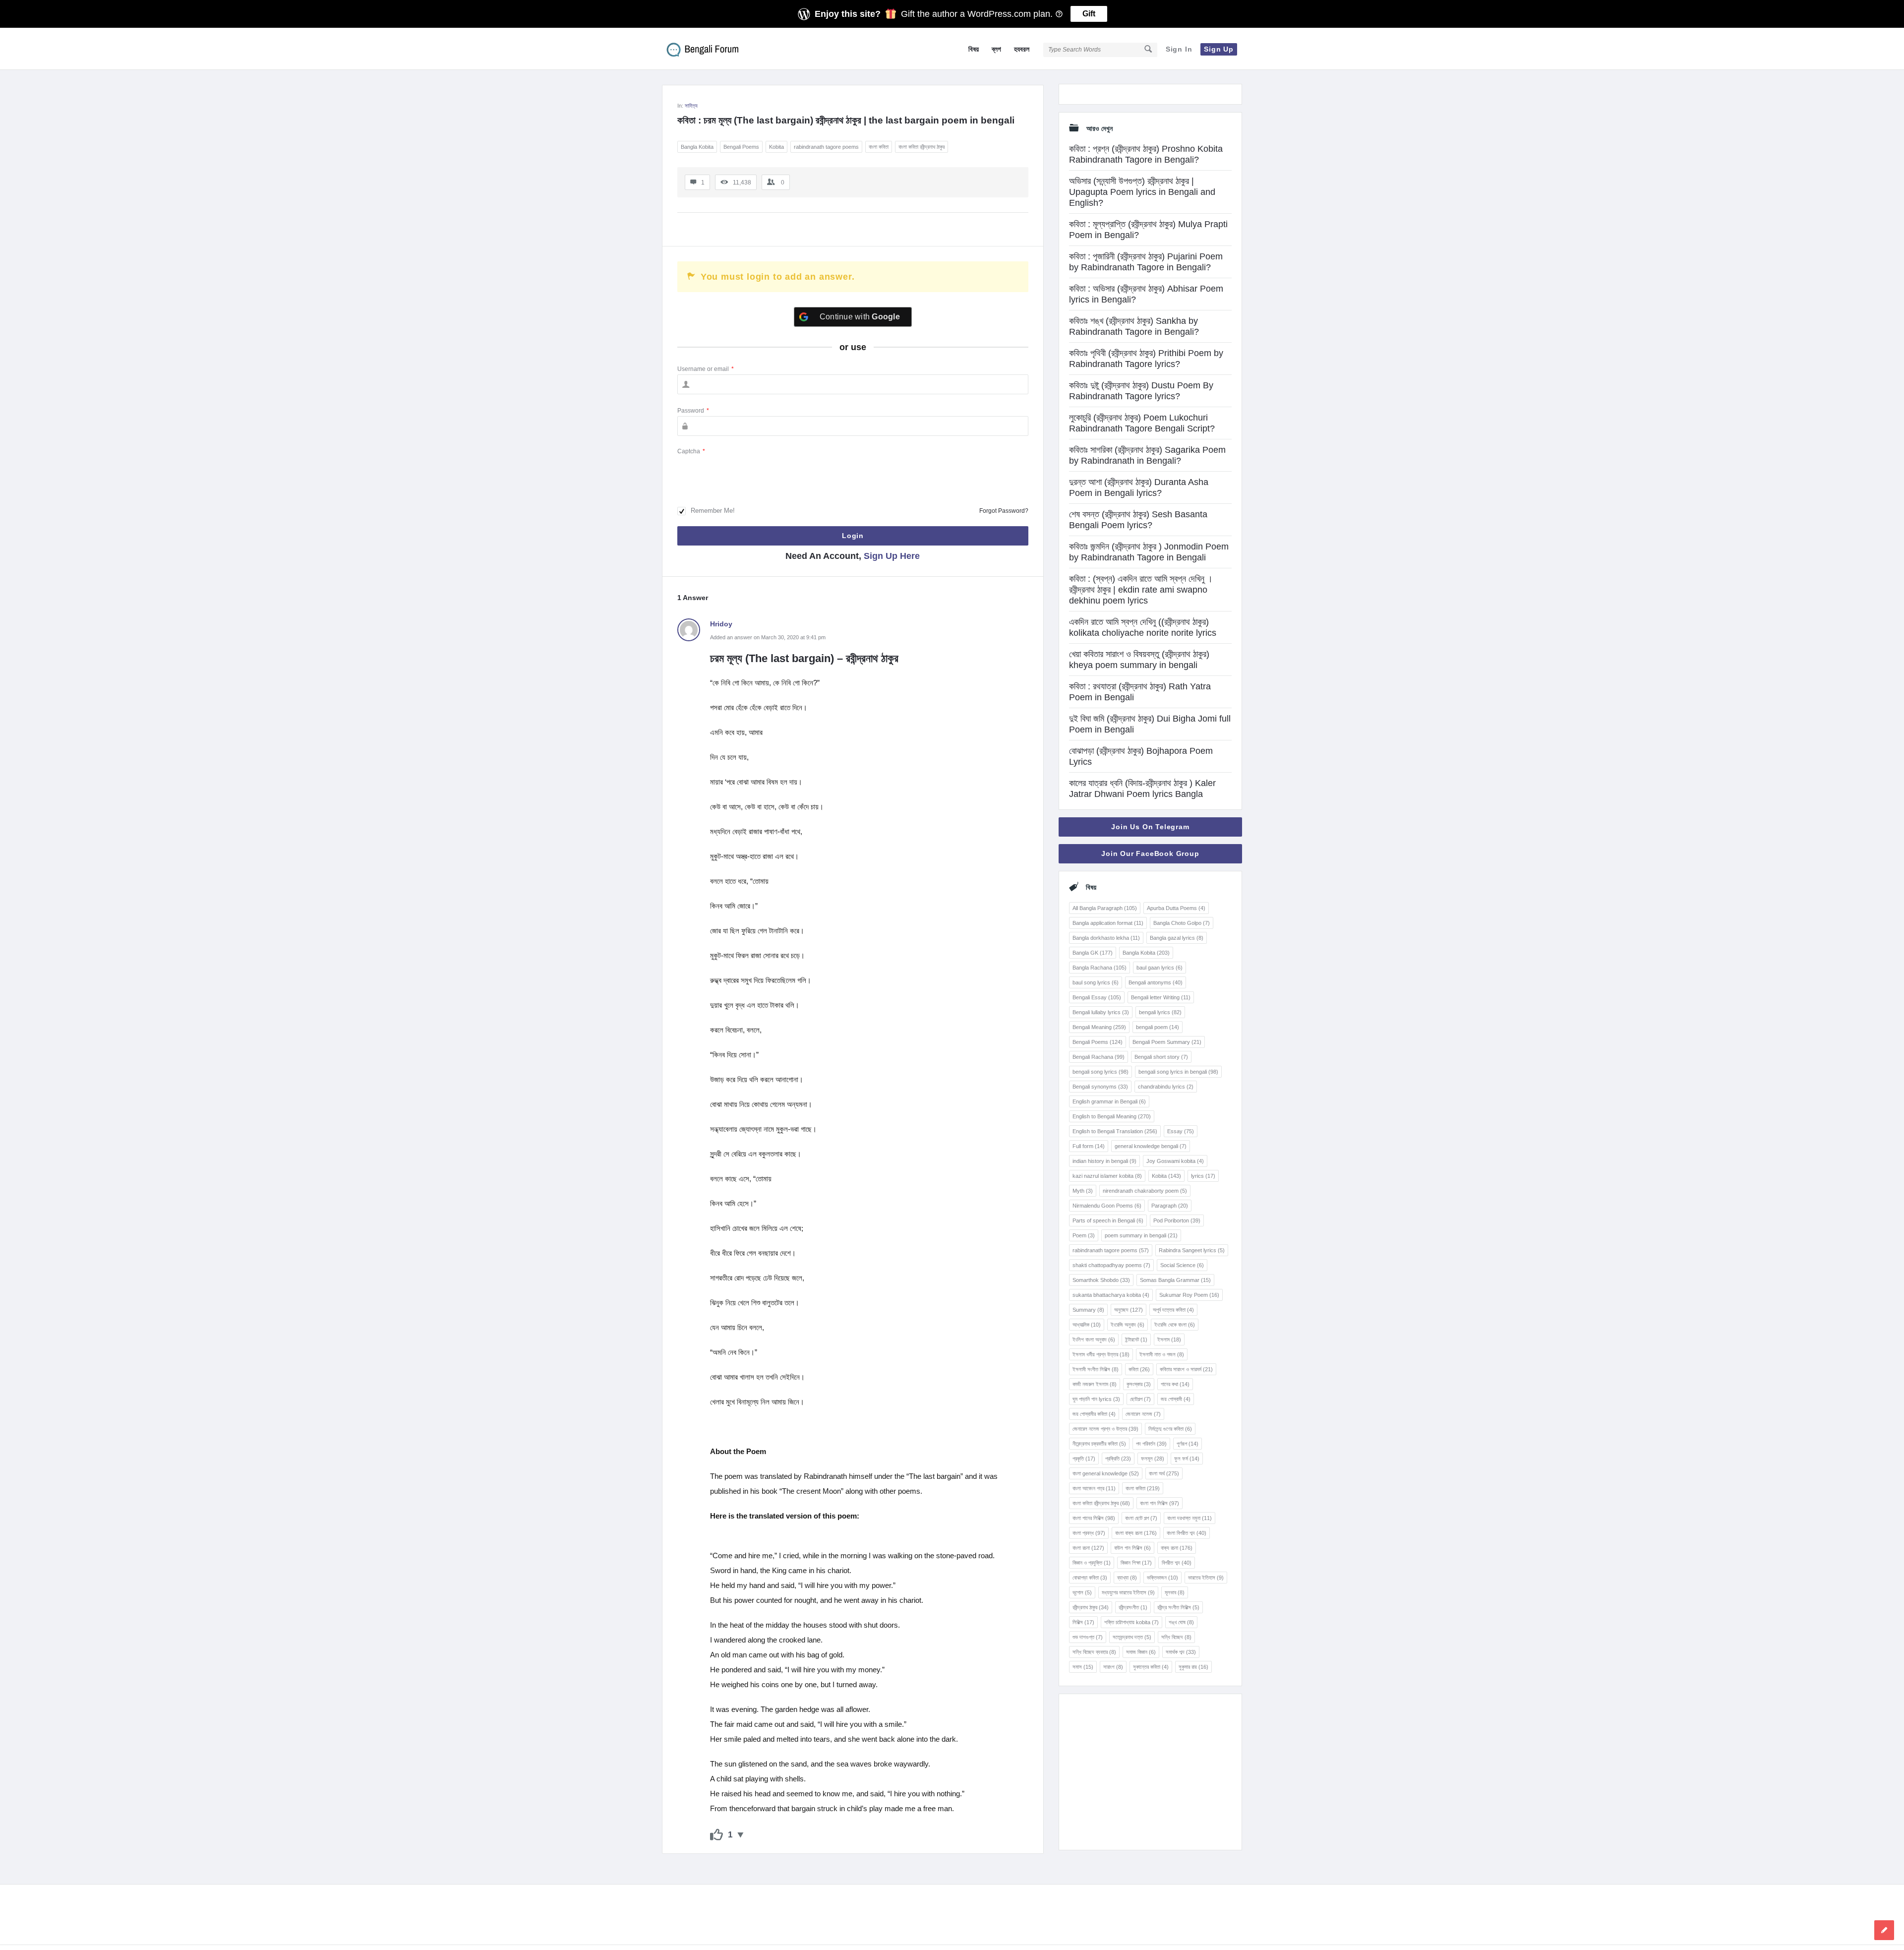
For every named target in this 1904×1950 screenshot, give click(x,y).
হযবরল (1022, 49)
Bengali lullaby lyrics (1101, 1012)
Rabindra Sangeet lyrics (1192, 1250)
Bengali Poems (741, 147)
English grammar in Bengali (1109, 1101)
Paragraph (1170, 1206)
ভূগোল (1082, 1592)
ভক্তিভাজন (1162, 1578)
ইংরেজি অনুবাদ (1128, 1325)
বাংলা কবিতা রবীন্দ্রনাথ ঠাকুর (922, 147)
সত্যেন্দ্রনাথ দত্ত (1132, 1637)
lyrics (1203, 1176)
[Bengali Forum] (712, 49)
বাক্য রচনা (1177, 1548)
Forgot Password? (1004, 511)
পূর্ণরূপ (1188, 1444)
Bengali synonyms (1100, 1087)
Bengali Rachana (1099, 1057)
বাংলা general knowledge (1106, 1473)
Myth (1083, 1191)
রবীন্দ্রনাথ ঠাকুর (1091, 1607)
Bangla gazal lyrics (1177, 938)
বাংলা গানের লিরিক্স (1094, 1518)
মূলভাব (1175, 1592)
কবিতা (1139, 1369)
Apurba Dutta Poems (1176, 908)
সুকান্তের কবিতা (1151, 1667)
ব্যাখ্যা (1127, 1578)
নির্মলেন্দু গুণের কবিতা (1170, 1429)
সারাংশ (1113, 1667)
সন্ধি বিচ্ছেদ (1176, 1637)
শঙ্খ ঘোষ (1181, 1622)
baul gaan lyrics (1160, 968)
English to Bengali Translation (1115, 1131)
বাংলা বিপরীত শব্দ (1187, 1533)
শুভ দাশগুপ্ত (1088, 1637)
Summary (1088, 1310)
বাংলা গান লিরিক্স (1160, 1503)
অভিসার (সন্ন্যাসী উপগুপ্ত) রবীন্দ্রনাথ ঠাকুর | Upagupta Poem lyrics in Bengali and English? (1142, 192)
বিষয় (974, 49)
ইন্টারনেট (1136, 1340)
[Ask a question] (1884, 1930)
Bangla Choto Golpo (1182, 923)
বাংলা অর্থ (1164, 1473)
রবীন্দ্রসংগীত (1133, 1607)
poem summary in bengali (1141, 1235)
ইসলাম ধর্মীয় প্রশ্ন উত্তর (1101, 1354)
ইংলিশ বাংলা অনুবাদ (1094, 1340)
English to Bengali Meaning (1112, 1116)
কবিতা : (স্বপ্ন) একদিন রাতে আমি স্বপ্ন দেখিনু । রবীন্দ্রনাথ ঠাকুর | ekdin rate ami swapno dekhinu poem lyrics (1141, 590)
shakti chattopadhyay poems (1111, 1265)
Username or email (706, 369)
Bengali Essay (1097, 997)
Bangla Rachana (1100, 968)
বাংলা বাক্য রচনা (1136, 1533)
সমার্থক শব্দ (1181, 1652)
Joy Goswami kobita (1175, 1161)
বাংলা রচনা (1088, 1548)
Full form (1089, 1146)
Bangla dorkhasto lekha (1106, 938)
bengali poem (1158, 1027)
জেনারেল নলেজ (1143, 1414)
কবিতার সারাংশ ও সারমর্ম (1186, 1369)
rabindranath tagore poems (826, 147)
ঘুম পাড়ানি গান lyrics (1096, 1399)
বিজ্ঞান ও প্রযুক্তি (1092, 1563)
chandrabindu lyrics (1166, 1087)
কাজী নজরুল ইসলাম (1095, 1384)
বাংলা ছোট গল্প (1141, 1518)
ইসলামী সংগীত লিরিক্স (1096, 1369)
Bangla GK (1093, 953)
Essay (1181, 1131)
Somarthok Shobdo (1101, 1280)
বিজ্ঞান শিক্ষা (1136, 1563)
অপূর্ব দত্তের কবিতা (1173, 1310)
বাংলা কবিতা (879, 147)
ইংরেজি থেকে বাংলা (1175, 1325)
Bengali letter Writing (1161, 997)
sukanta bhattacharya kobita (1111, 1295)
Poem (1084, 1235)
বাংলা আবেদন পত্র (1094, 1488)
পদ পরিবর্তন (1151, 1444)
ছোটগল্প (1140, 1399)
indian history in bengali (1104, 1161)
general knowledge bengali (1151, 1146)
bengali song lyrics (1101, 1072)
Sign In (1179, 49)
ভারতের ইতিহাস (1206, 1578)
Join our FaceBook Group (1150, 853)
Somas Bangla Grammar (1175, 1280)
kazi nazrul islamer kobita (1107, 1176)
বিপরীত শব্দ (1177, 1563)
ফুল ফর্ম (1187, 1459)
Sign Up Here (892, 556)
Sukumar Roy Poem (1189, 1295)
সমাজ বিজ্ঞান (1141, 1652)
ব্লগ (996, 49)
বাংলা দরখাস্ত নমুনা (1190, 1518)
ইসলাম (1169, 1340)
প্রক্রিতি (1118, 1459)
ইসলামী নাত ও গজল (1162, 1354)
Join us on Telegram (1150, 827)
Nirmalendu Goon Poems (1107, 1206)
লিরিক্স (1083, 1622)
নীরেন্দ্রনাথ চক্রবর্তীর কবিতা (1099, 1444)
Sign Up (1219, 49)
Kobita (776, 147)
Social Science (1182, 1265)
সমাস (1083, 1667)
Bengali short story (1161, 1057)
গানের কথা (1175, 1384)
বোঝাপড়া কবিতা (1090, 1578)
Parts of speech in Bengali (1108, 1220)
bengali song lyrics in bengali (1178, 1072)
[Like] (716, 1835)
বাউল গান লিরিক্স (1132, 1548)
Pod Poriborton (1177, 1220)
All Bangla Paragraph (1105, 908)
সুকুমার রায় (1193, 1667)
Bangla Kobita (697, 147)
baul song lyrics (1096, 982)
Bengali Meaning (1099, 1027)
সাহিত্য (691, 106)
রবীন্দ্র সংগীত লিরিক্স (1178, 1607)
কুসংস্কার (1139, 1384)
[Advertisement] (1150, 1772)
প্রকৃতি (1084, 1459)
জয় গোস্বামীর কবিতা (1094, 1414)
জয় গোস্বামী (1176, 1399)
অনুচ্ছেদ (1129, 1310)
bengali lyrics (1160, 1012)
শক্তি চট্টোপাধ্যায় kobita (1131, 1622)
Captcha (691, 451)
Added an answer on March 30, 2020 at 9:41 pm (768, 637)
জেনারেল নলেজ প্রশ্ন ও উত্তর (1105, 1429)
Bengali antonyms (1156, 982)
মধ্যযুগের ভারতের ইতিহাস (1128, 1592)
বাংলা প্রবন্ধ (1089, 1533)
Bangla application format (1108, 923)
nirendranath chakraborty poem (1145, 1191)
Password (693, 411)
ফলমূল (1153, 1459)
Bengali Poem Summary (1167, 1042)
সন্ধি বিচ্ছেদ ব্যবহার (1094, 1652)
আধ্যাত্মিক (1087, 1325)
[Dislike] (741, 1835)
